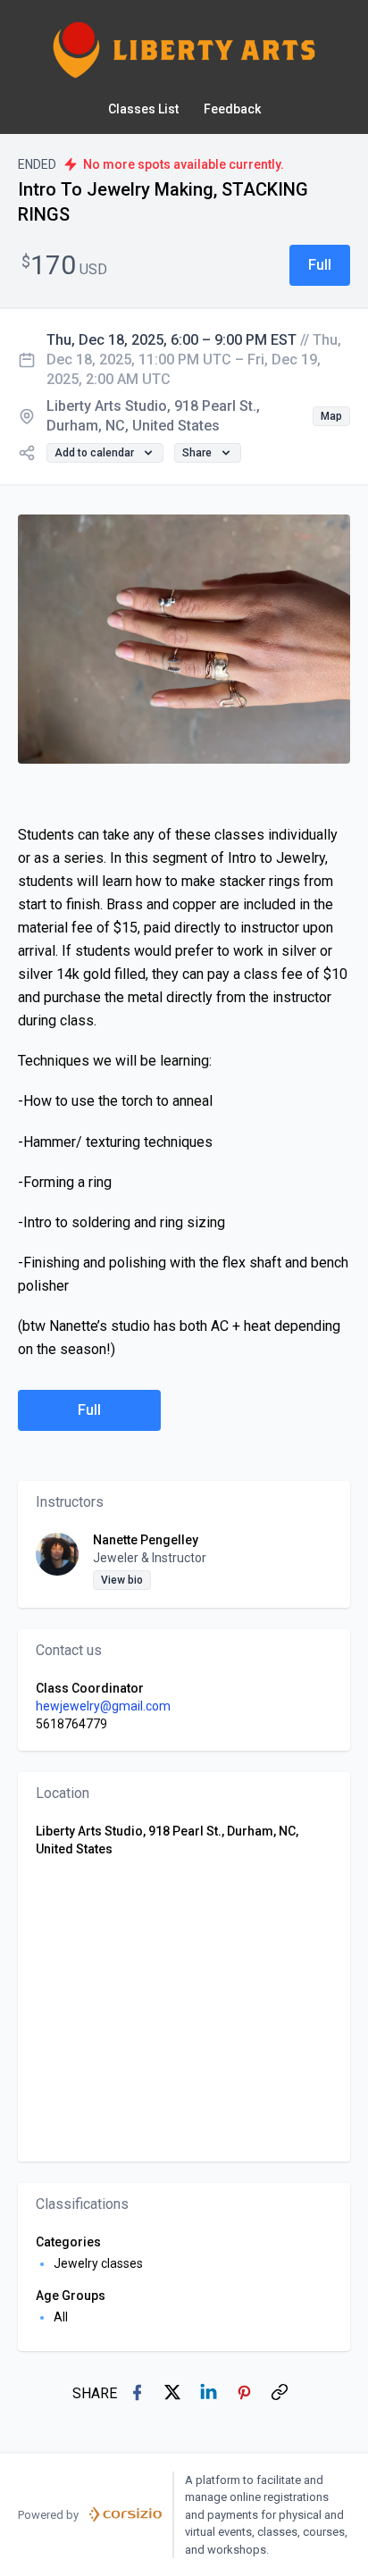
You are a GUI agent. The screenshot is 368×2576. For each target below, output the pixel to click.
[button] (320, 265)
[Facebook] (138, 2394)
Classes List (143, 109)
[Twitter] (174, 2394)
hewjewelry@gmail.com (103, 1706)
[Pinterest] (246, 2394)
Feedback (232, 109)
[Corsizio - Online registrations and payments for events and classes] (125, 2514)
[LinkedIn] (210, 2394)
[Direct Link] (281, 2394)
